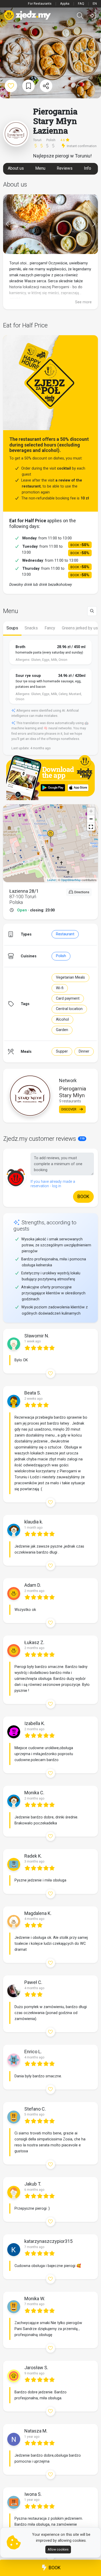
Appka (65, 4)
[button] (91, 827)
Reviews (65, 168)
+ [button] (91, 811)
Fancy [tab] (50, 628)
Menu (40, 168)
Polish (61, 956)
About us (16, 168)
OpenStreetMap (71, 880)
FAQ (81, 4)
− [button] (91, 819)
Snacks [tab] (31, 628)
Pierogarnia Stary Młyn (73, 1092)
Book (54, 2568)
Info (88, 168)
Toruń (38, 140)
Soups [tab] (12, 628)
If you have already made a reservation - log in (53, 1184)
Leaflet (51, 880)
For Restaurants (40, 4)
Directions (81, 892)
